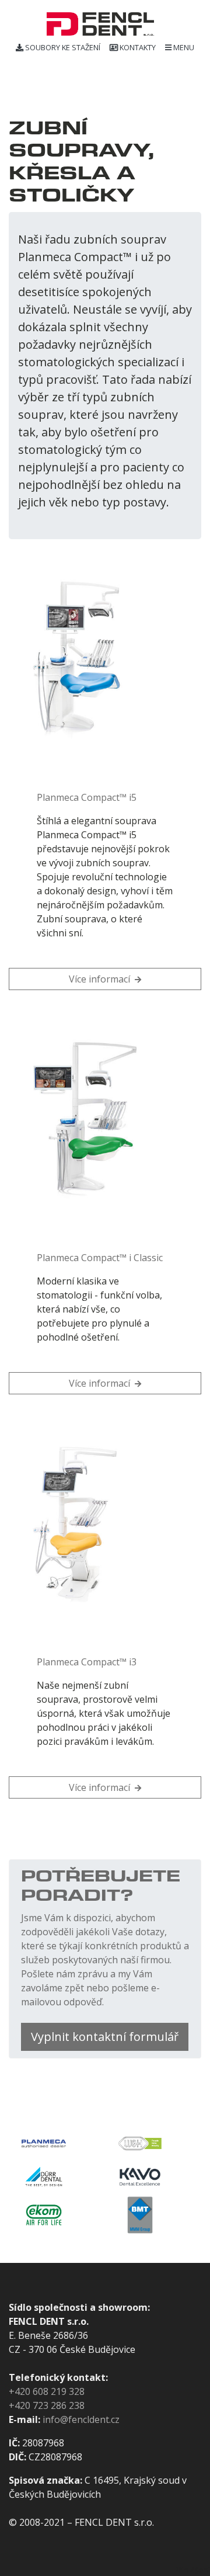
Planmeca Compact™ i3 (87, 1662)
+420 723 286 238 (47, 2405)
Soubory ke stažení (63, 47)
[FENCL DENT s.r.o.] (100, 24)
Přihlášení (192, 2570)
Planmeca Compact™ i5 (87, 797)
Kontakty (138, 47)
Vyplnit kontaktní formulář (105, 2037)
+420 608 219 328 (47, 2391)
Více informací (101, 979)
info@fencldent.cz (81, 2419)
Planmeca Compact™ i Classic (100, 1258)
